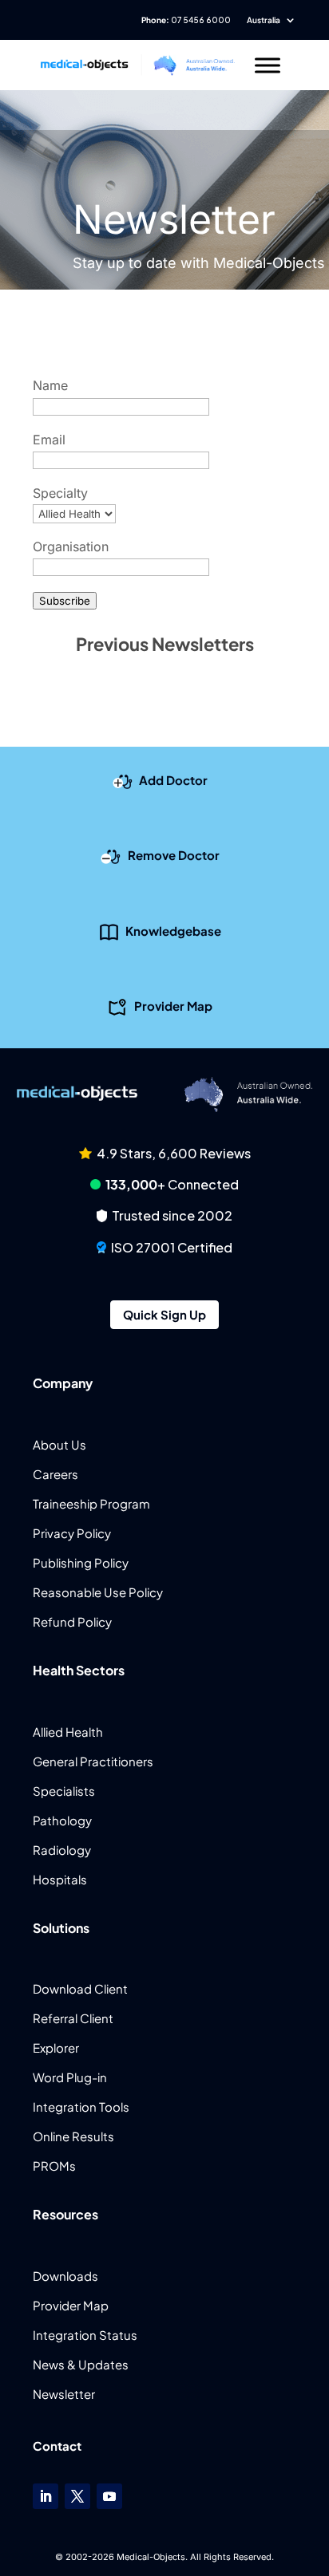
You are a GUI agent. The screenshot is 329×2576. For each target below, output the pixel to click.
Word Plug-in (70, 2077)
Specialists (64, 1791)
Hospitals (60, 1879)
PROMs (54, 2166)
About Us (59, 1444)
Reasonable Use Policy (98, 1592)
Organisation (71, 546)
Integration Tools (81, 2107)
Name (50, 385)
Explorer (56, 2047)
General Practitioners (93, 1761)
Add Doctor (173, 779)
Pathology (62, 1820)
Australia (264, 20)
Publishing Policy (81, 1562)
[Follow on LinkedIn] (46, 2496)
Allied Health (68, 1732)
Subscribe (65, 601)
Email (49, 440)
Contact (57, 2446)
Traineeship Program (91, 1503)
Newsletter (64, 2394)
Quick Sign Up (164, 1314)
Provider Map (173, 1006)
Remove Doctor (174, 855)
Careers (55, 1474)
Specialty (60, 493)
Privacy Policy (72, 1533)
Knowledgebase (173, 930)
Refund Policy (72, 1621)
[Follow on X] (77, 2496)
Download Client (80, 1988)
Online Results (73, 2136)
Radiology (62, 1850)
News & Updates (81, 2364)
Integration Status (85, 2335)
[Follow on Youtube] (109, 2496)
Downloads (65, 2276)
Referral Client (73, 2018)
